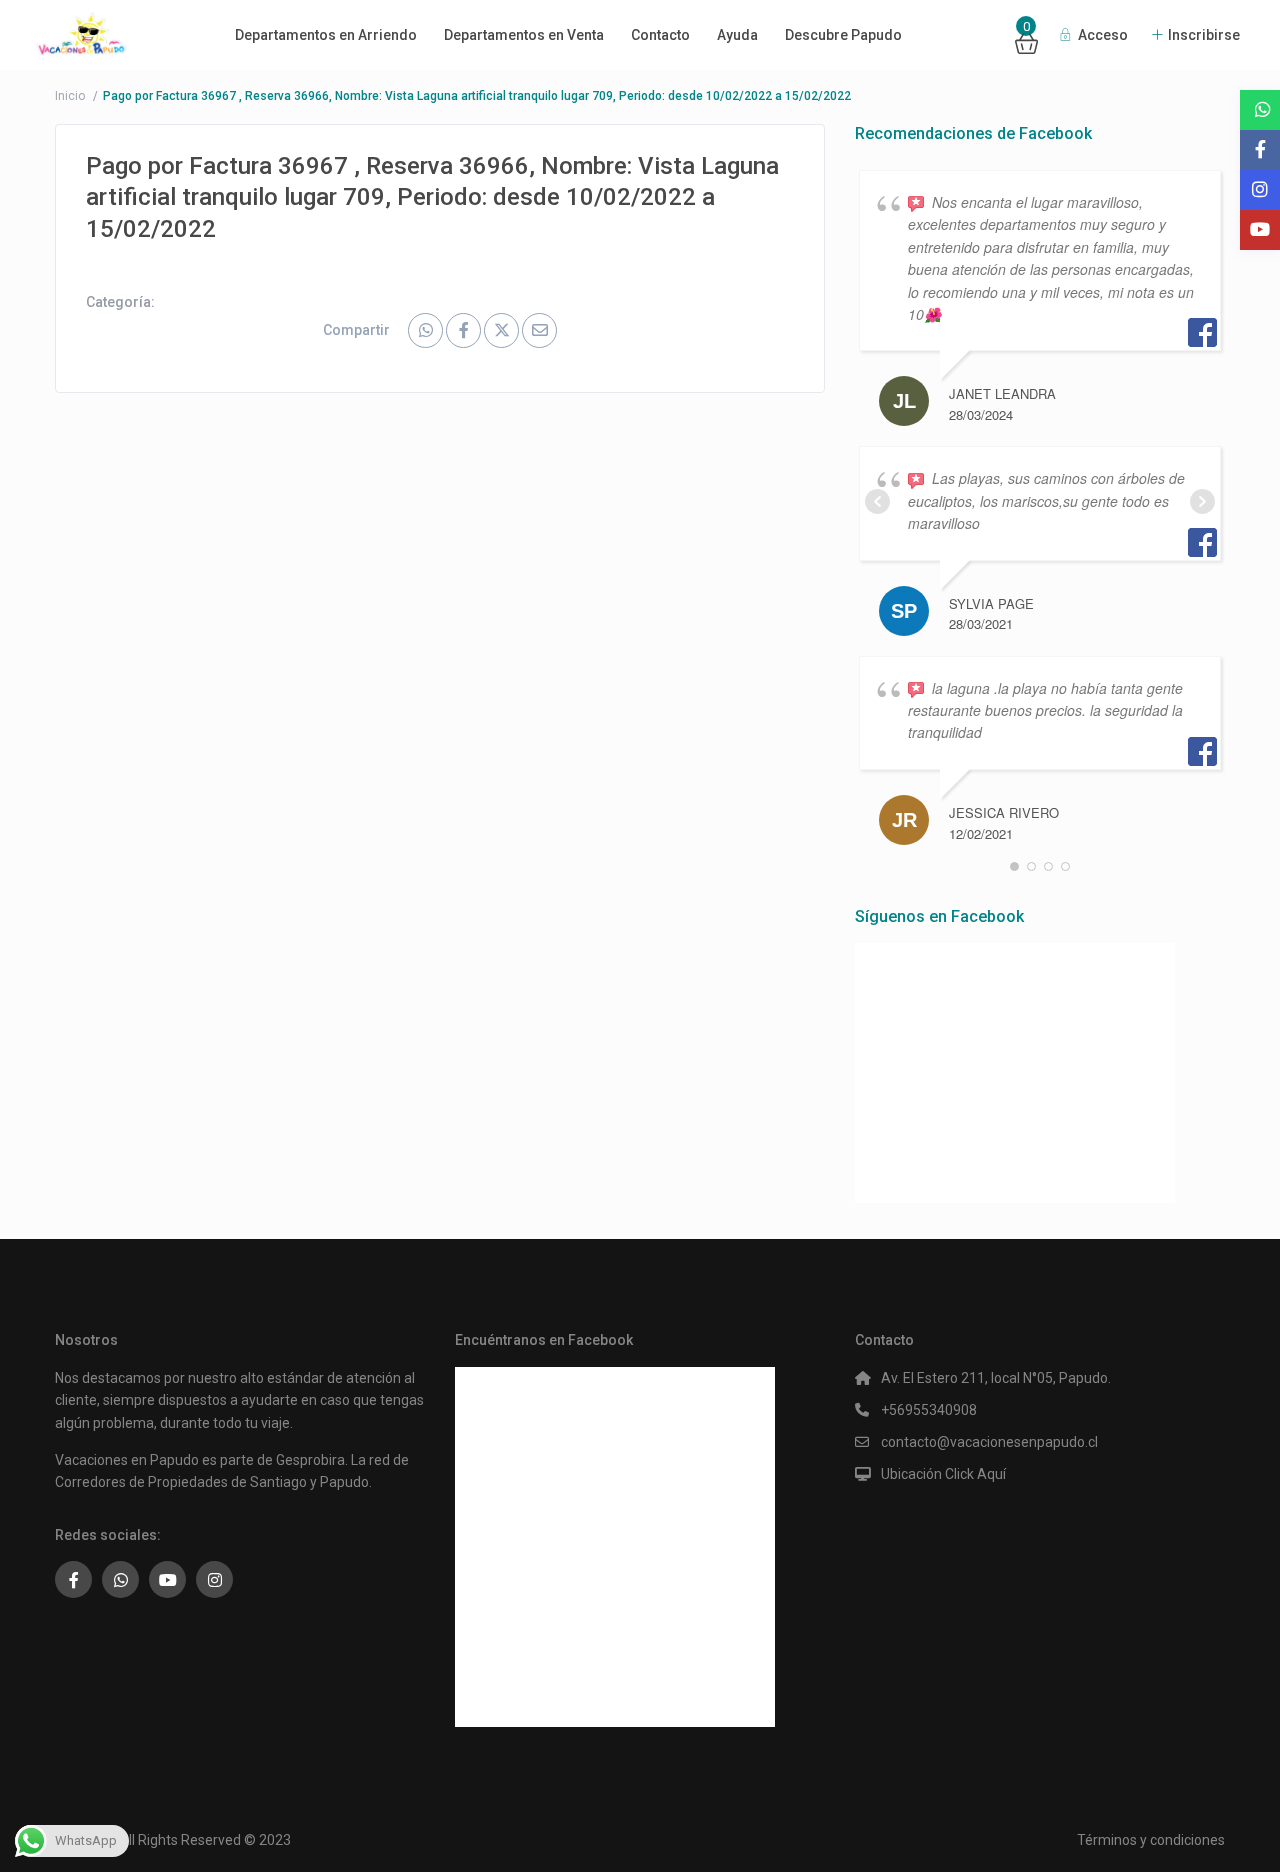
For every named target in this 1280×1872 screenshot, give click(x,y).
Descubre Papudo (843, 35)
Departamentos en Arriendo (326, 35)
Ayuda (737, 35)
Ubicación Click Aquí (943, 1474)
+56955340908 (929, 1410)
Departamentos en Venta (524, 35)
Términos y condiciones (1151, 1840)
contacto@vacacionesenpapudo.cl (989, 1442)
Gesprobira (310, 1460)
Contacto (660, 35)
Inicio (70, 96)
